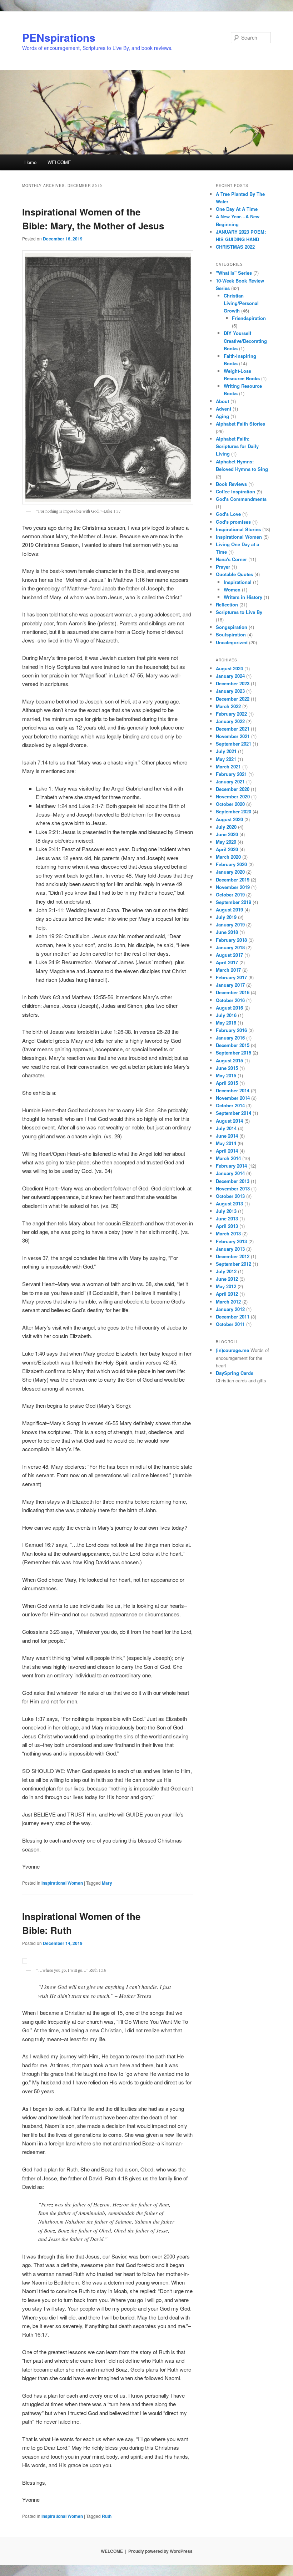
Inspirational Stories (238, 529)
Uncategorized (232, 642)
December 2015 (233, 1045)
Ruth (107, 2516)
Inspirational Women (62, 1883)
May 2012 (226, 1286)
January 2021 (230, 781)
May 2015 (226, 1075)
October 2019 (230, 895)
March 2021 (228, 766)
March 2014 (228, 1158)
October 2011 (230, 1324)
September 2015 (234, 1053)
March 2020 (228, 857)
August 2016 (229, 1008)
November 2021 (233, 736)
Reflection (227, 604)
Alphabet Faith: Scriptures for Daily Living (237, 446)
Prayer (223, 567)
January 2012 (230, 1309)
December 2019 (233, 880)
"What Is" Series (234, 273)
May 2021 (226, 759)
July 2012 (226, 1271)
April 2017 (227, 962)
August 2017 (229, 955)
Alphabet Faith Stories (240, 424)
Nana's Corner (231, 559)
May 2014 (226, 1143)
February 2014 (231, 1166)
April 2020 (227, 849)
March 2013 (228, 1233)
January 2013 (230, 1249)
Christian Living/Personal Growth (241, 303)
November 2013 (233, 1188)
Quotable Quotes (234, 574)
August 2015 (229, 1060)
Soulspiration (231, 634)
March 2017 (228, 970)
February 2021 (231, 774)
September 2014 (234, 1113)
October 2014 (230, 1105)
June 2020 (227, 834)
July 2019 (226, 917)
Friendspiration (249, 318)
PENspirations (59, 37)
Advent (224, 409)
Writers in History (243, 597)
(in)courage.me (232, 1350)
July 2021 (226, 751)
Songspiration (232, 627)
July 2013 (226, 1211)
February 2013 (231, 1241)
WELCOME (59, 162)
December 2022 (233, 699)
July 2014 (226, 1128)
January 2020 (230, 872)
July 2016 (226, 1015)
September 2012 (234, 1264)
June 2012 (227, 1279)
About (222, 401)
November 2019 (233, 887)
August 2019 (229, 910)
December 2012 (233, 1256)
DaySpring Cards (235, 1373)
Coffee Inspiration (235, 491)
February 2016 (231, 1030)
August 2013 (229, 1203)
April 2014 (227, 1151)
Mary (107, 1883)
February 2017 (231, 977)
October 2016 (230, 1000)
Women (232, 590)
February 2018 (231, 940)
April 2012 (227, 1294)
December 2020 (233, 789)
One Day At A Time (237, 209)
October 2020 (230, 804)
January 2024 (230, 676)
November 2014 (233, 1098)
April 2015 (227, 1083)
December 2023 (233, 683)
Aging (222, 416)
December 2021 (233, 729)
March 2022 (228, 706)
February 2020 (231, 864)
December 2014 (233, 1090)
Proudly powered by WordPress (160, 2551)
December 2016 (233, 992)
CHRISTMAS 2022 (235, 247)
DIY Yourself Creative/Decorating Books (245, 341)
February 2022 (231, 714)
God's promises (233, 522)
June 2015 (227, 1068)
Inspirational (238, 582)
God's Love (228, 514)
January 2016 (230, 1038)
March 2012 (228, 1302)
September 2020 (234, 811)
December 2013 (233, 1181)
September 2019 (234, 902)
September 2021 (234, 744)
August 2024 (229, 668)
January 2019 (230, 924)
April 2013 (227, 1226)
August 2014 (229, 1121)
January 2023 (230, 691)
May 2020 (226, 842)
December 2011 (233, 1317)
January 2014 (230, 1173)
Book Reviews (231, 484)
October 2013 (230, 1196)
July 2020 (226, 827)
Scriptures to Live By (239, 612)
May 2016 (226, 1023)
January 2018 (230, 947)
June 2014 (227, 1136)
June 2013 (227, 1218)
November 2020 (233, 796)
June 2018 (227, 932)
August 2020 (229, 819)
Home (30, 162)
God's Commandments (241, 499)
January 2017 (230, 985)
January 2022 (230, 721)
